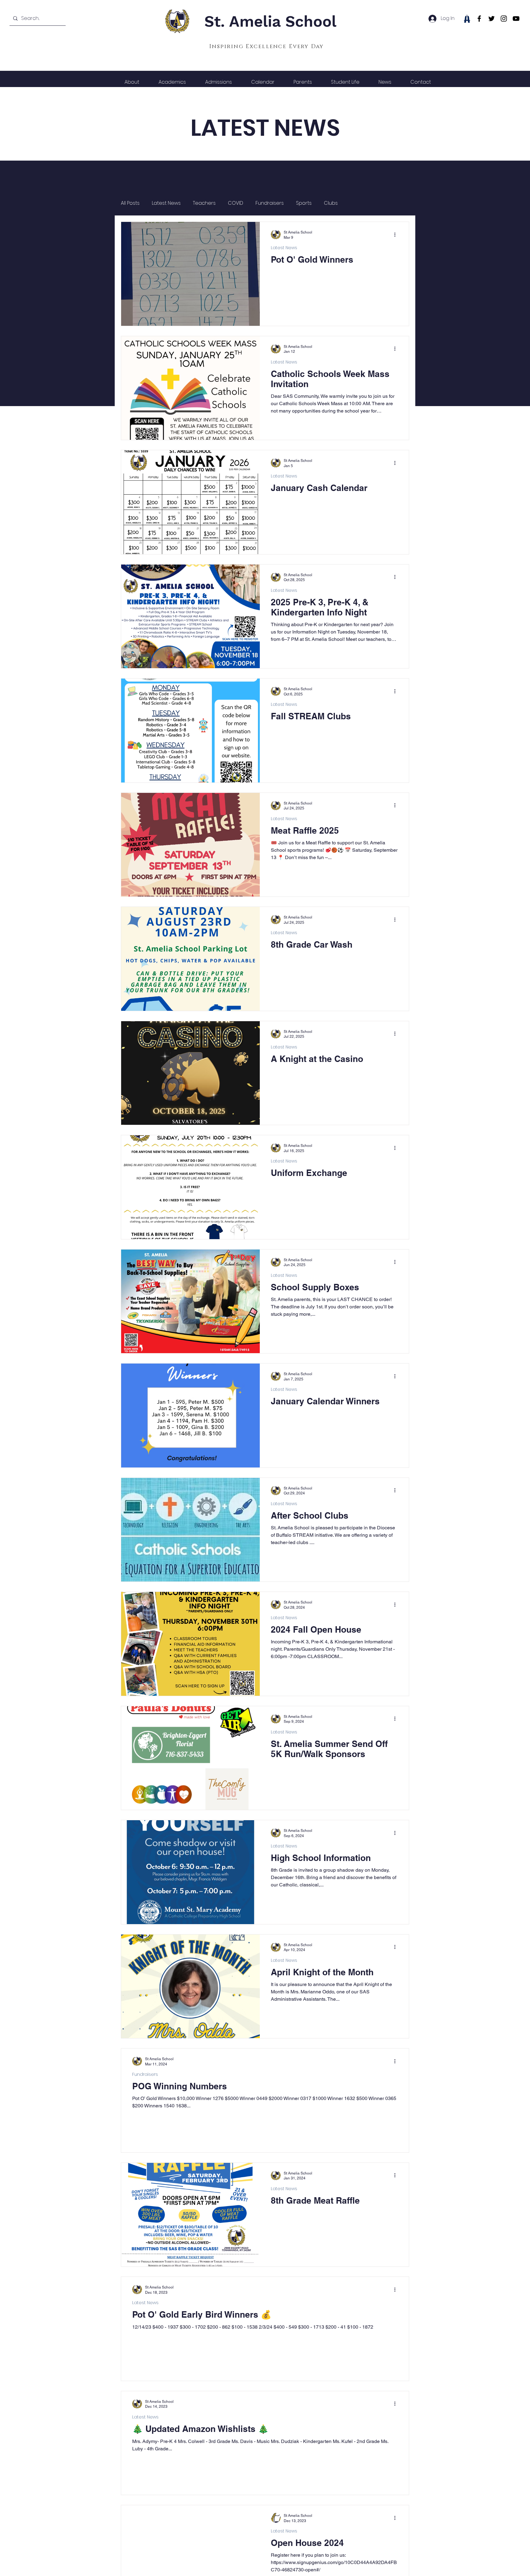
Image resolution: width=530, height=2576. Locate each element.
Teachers (204, 203)
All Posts (130, 203)
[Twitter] (492, 19)
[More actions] (397, 234)
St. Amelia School (270, 21)
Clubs (331, 203)
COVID (236, 203)
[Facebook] (479, 19)
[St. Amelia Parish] (467, 19)
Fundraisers (270, 203)
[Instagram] (504, 19)
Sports (304, 203)
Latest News (166, 203)
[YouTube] (516, 19)
